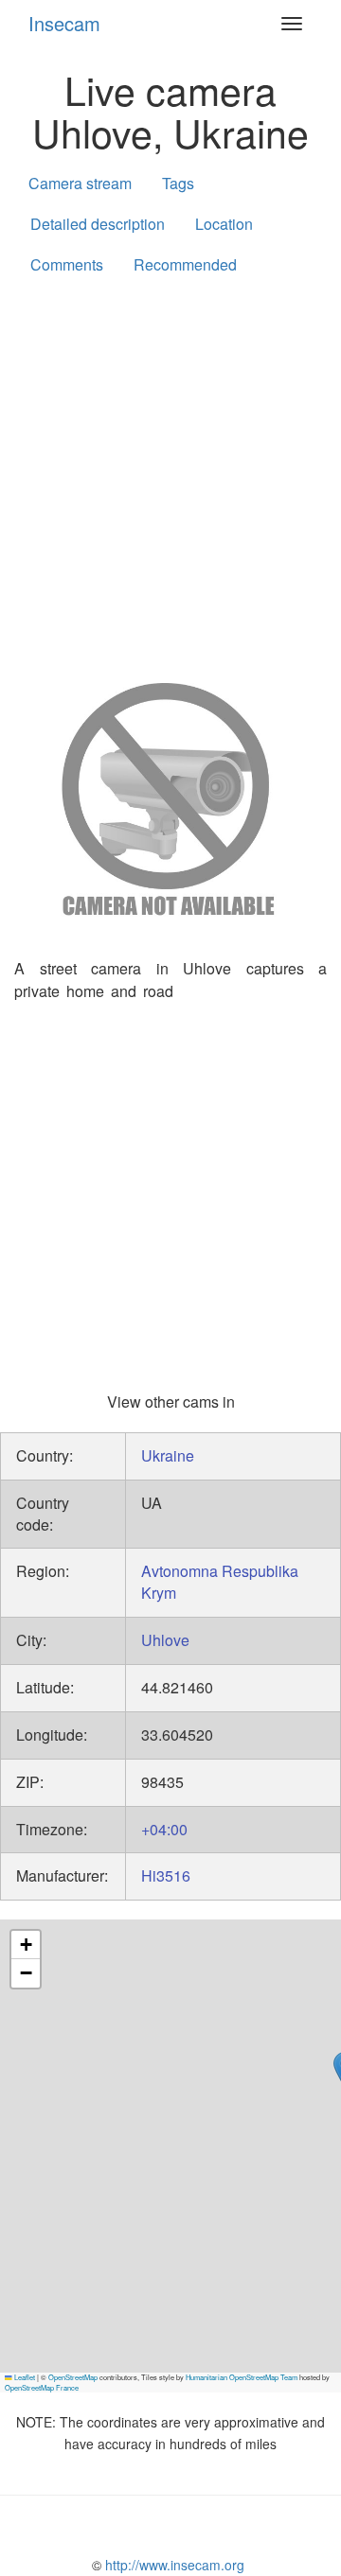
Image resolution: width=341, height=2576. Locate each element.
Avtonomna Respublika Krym (220, 1582)
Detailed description (98, 224)
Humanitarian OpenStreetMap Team (242, 2377)
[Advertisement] (170, 475)
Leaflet (24, 2377)
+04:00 (164, 1829)
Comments (67, 264)
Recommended (185, 264)
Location (224, 224)
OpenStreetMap (73, 2377)
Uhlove (165, 1640)
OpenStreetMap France (42, 2387)
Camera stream (80, 183)
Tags (178, 183)
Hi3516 (166, 1875)
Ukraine (168, 1455)
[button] (26, 1945)
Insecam (64, 23)
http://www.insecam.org (173, 2565)
